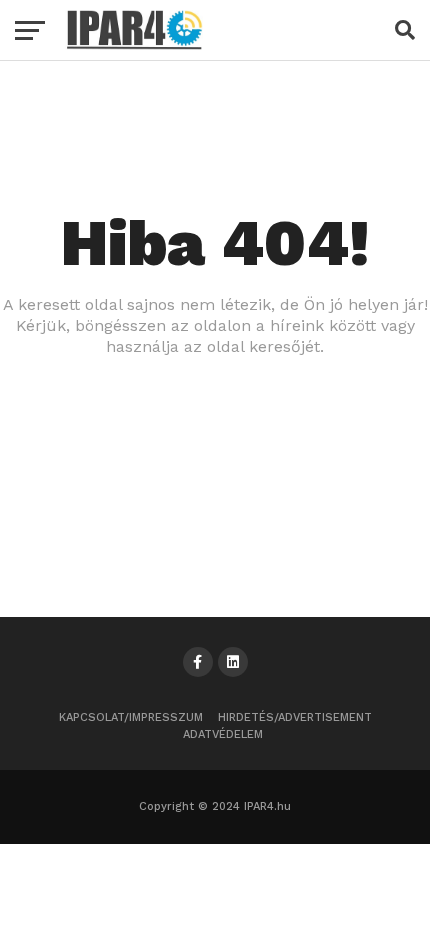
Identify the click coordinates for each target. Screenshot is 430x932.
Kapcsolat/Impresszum (131, 717)
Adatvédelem (223, 734)
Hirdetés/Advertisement (295, 717)
